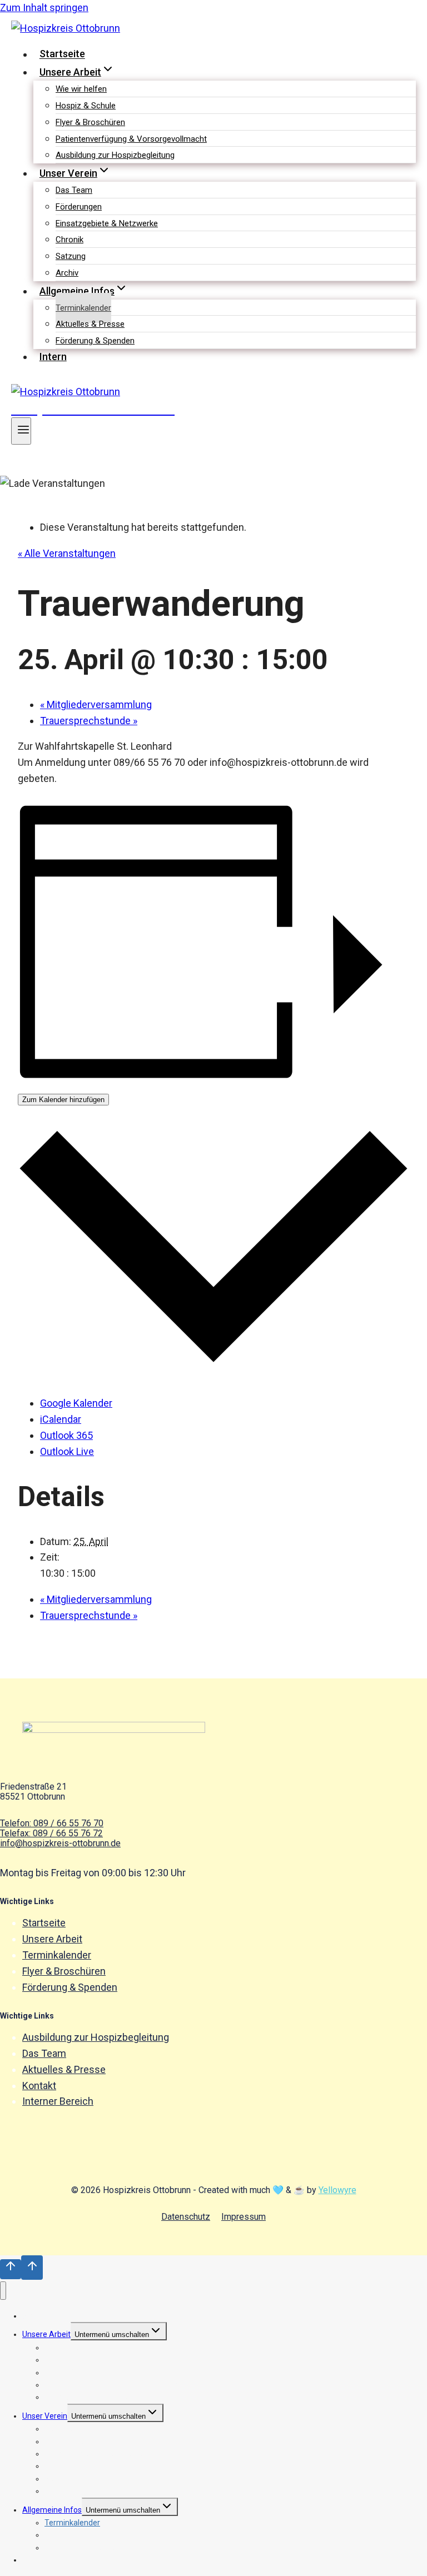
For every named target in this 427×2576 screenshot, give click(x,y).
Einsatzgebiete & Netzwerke (107, 223)
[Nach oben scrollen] (11, 2269)
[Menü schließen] (3, 2291)
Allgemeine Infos (52, 2510)
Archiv (67, 273)
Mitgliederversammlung (96, 704)
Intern (53, 357)
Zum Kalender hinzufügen (63, 1100)
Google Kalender (76, 1403)
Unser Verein (45, 2416)
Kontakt (39, 2086)
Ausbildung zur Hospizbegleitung (115, 155)
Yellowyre (337, 2190)
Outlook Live (67, 1451)
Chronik (69, 240)
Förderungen (79, 207)
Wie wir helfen (81, 89)
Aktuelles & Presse (90, 324)
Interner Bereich (58, 2101)
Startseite (62, 54)
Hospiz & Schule (86, 106)
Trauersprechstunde (89, 721)
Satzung (71, 256)
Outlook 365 (66, 1435)
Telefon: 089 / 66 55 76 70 (52, 1823)
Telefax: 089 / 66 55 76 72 (51, 1833)
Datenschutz (186, 2217)
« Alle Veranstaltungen (67, 553)
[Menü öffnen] (21, 431)
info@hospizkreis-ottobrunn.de (60, 1843)
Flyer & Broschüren (90, 122)
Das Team (74, 190)
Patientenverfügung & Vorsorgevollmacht (131, 139)
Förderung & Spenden (95, 341)
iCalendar (61, 1419)
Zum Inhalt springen (44, 8)
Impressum (244, 2217)
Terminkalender (83, 308)
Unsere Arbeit (52, 1939)
